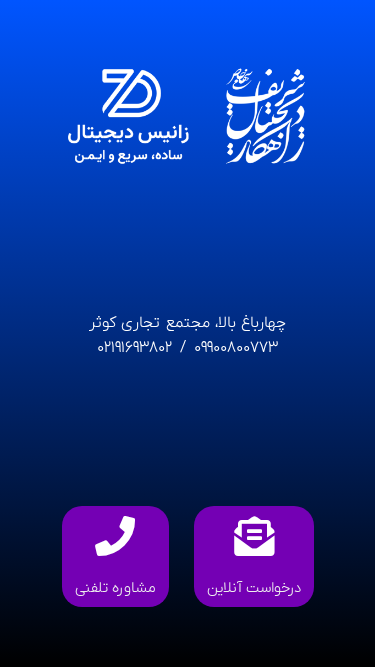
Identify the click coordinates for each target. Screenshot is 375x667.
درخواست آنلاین (254, 588)
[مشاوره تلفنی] (115, 536)
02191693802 (134, 348)
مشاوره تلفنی (115, 588)
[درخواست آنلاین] (254, 536)
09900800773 (234, 348)
